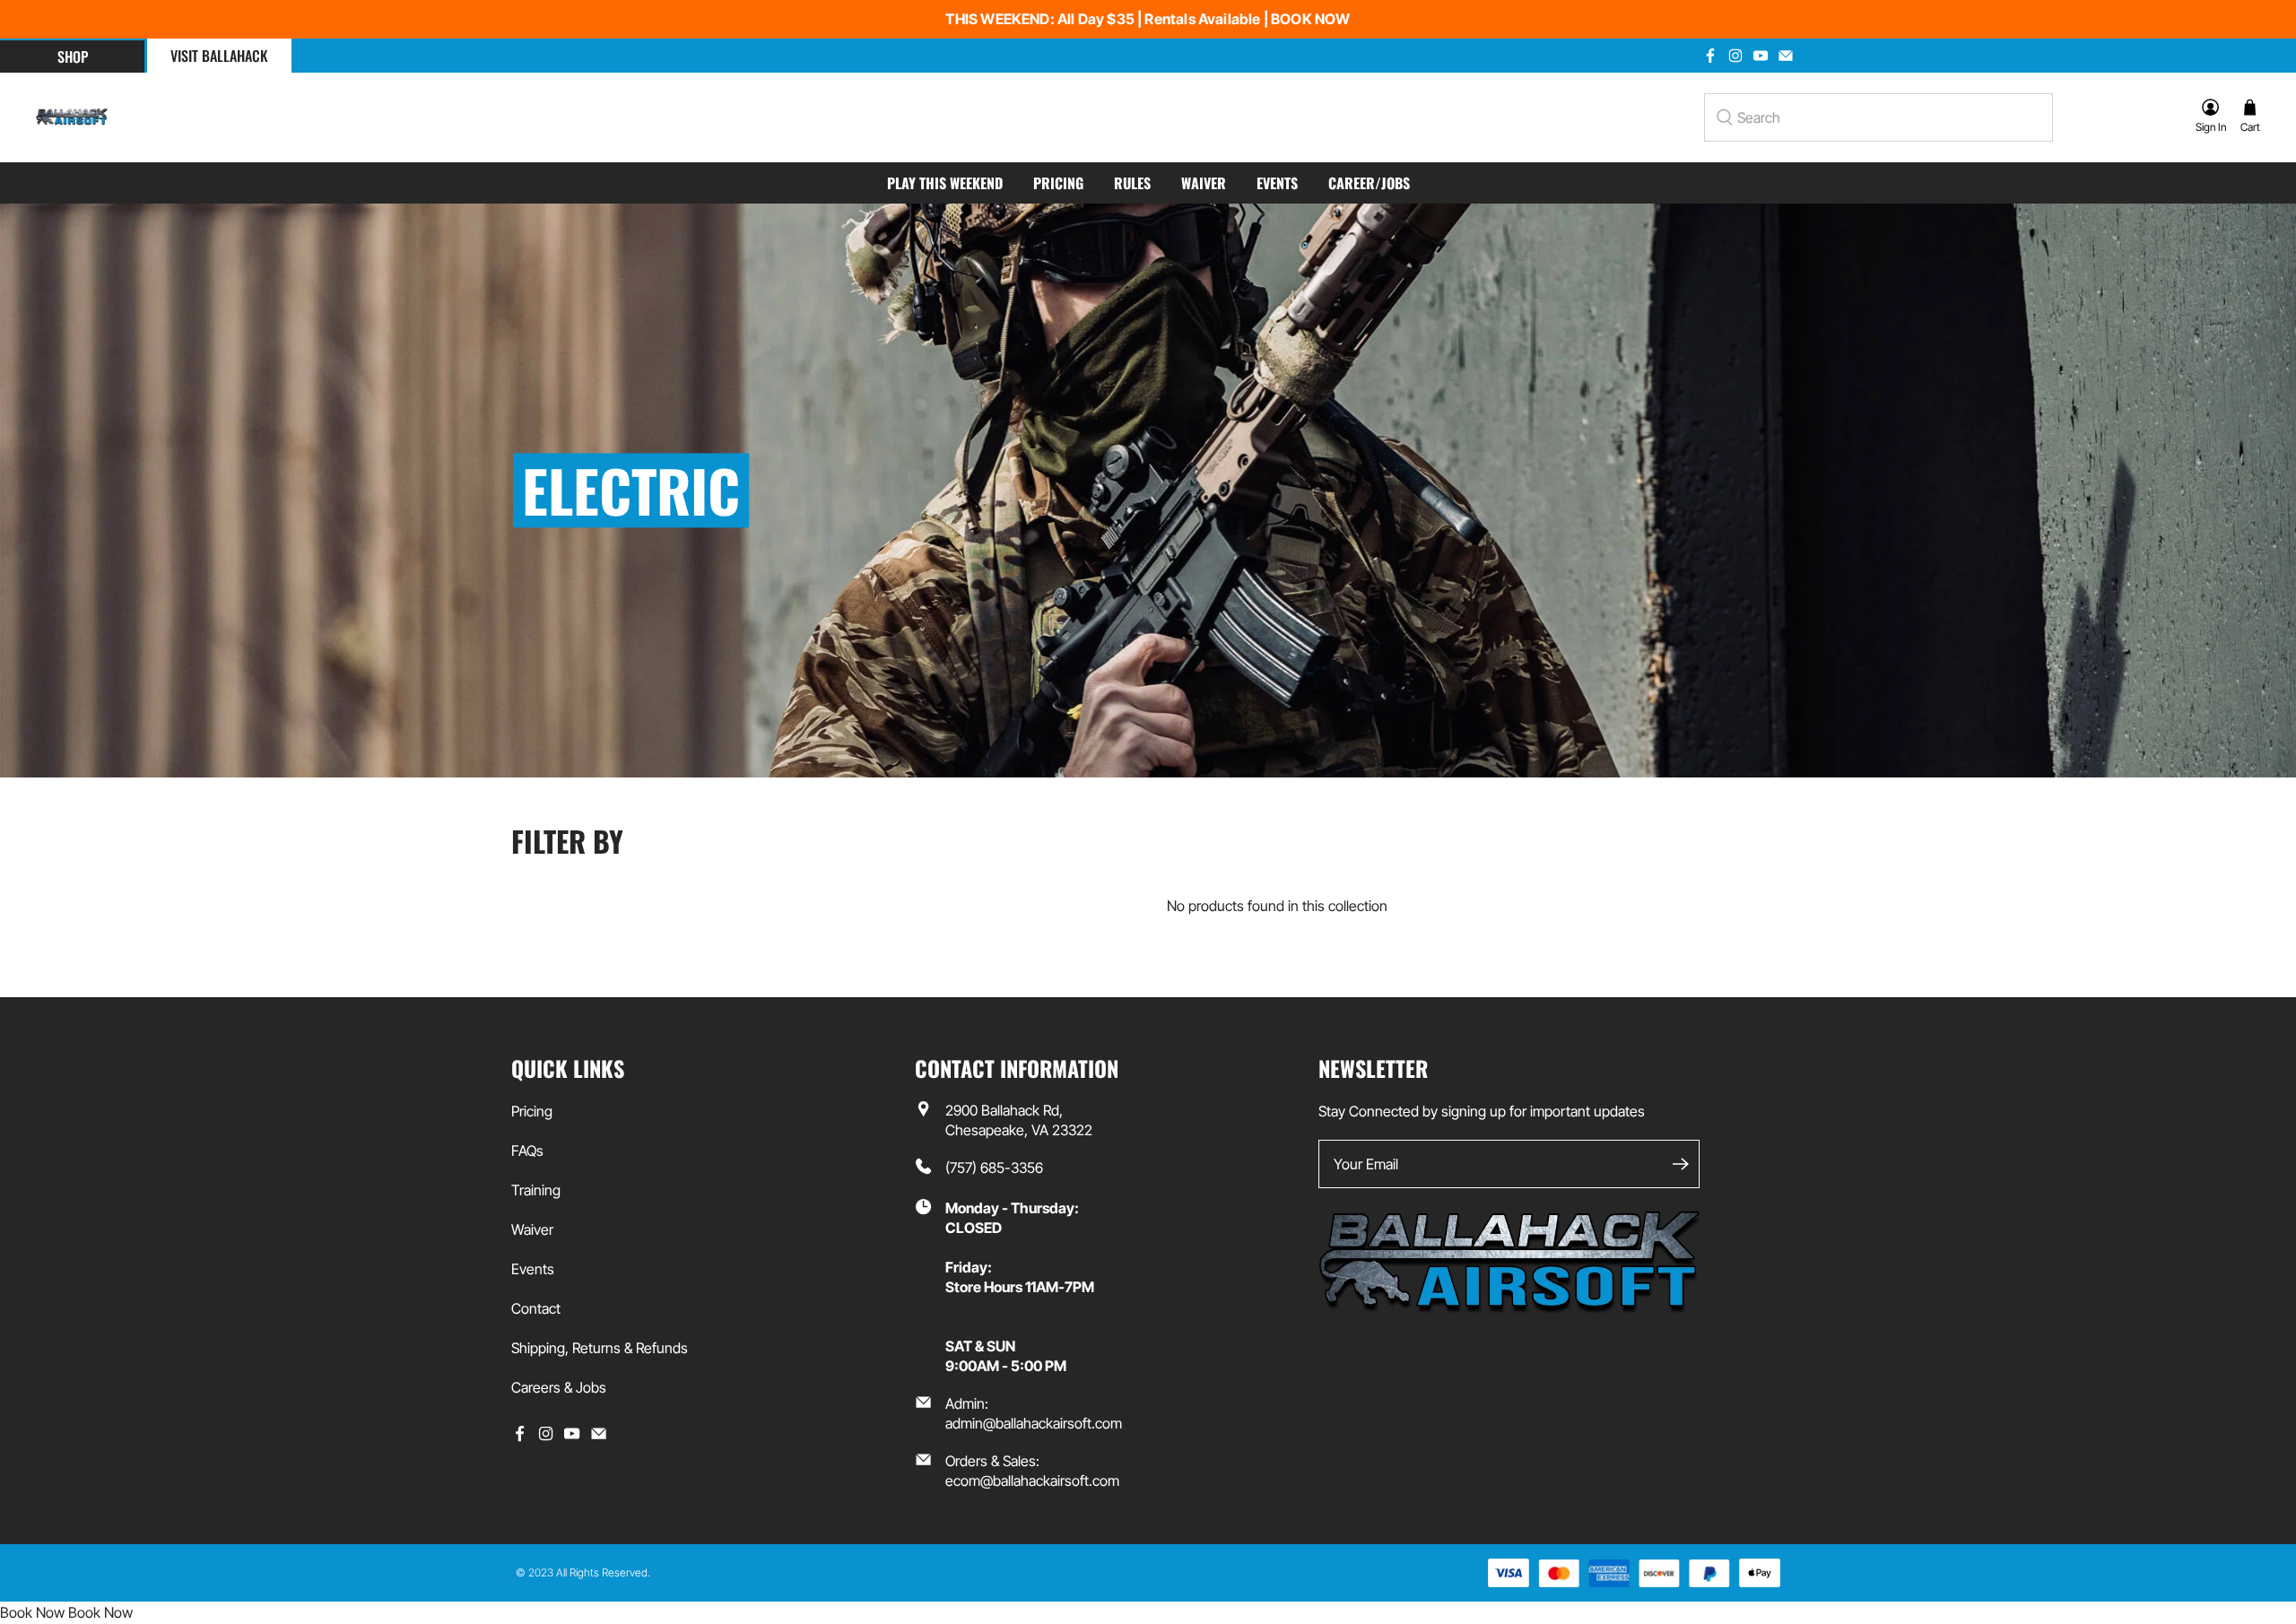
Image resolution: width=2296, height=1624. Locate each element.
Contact (536, 1308)
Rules (1132, 183)
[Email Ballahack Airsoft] (1786, 56)
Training (536, 1190)
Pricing (1058, 183)
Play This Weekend (945, 183)
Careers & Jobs (559, 1387)
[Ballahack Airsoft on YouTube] (1761, 56)
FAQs (527, 1151)
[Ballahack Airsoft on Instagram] (1735, 56)
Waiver (1204, 183)
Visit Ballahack (219, 56)
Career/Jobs (1369, 183)
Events (1277, 183)
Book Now (32, 1612)
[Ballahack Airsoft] (72, 117)
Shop (73, 56)
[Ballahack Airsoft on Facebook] (1710, 56)
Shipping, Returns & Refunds (600, 1348)
